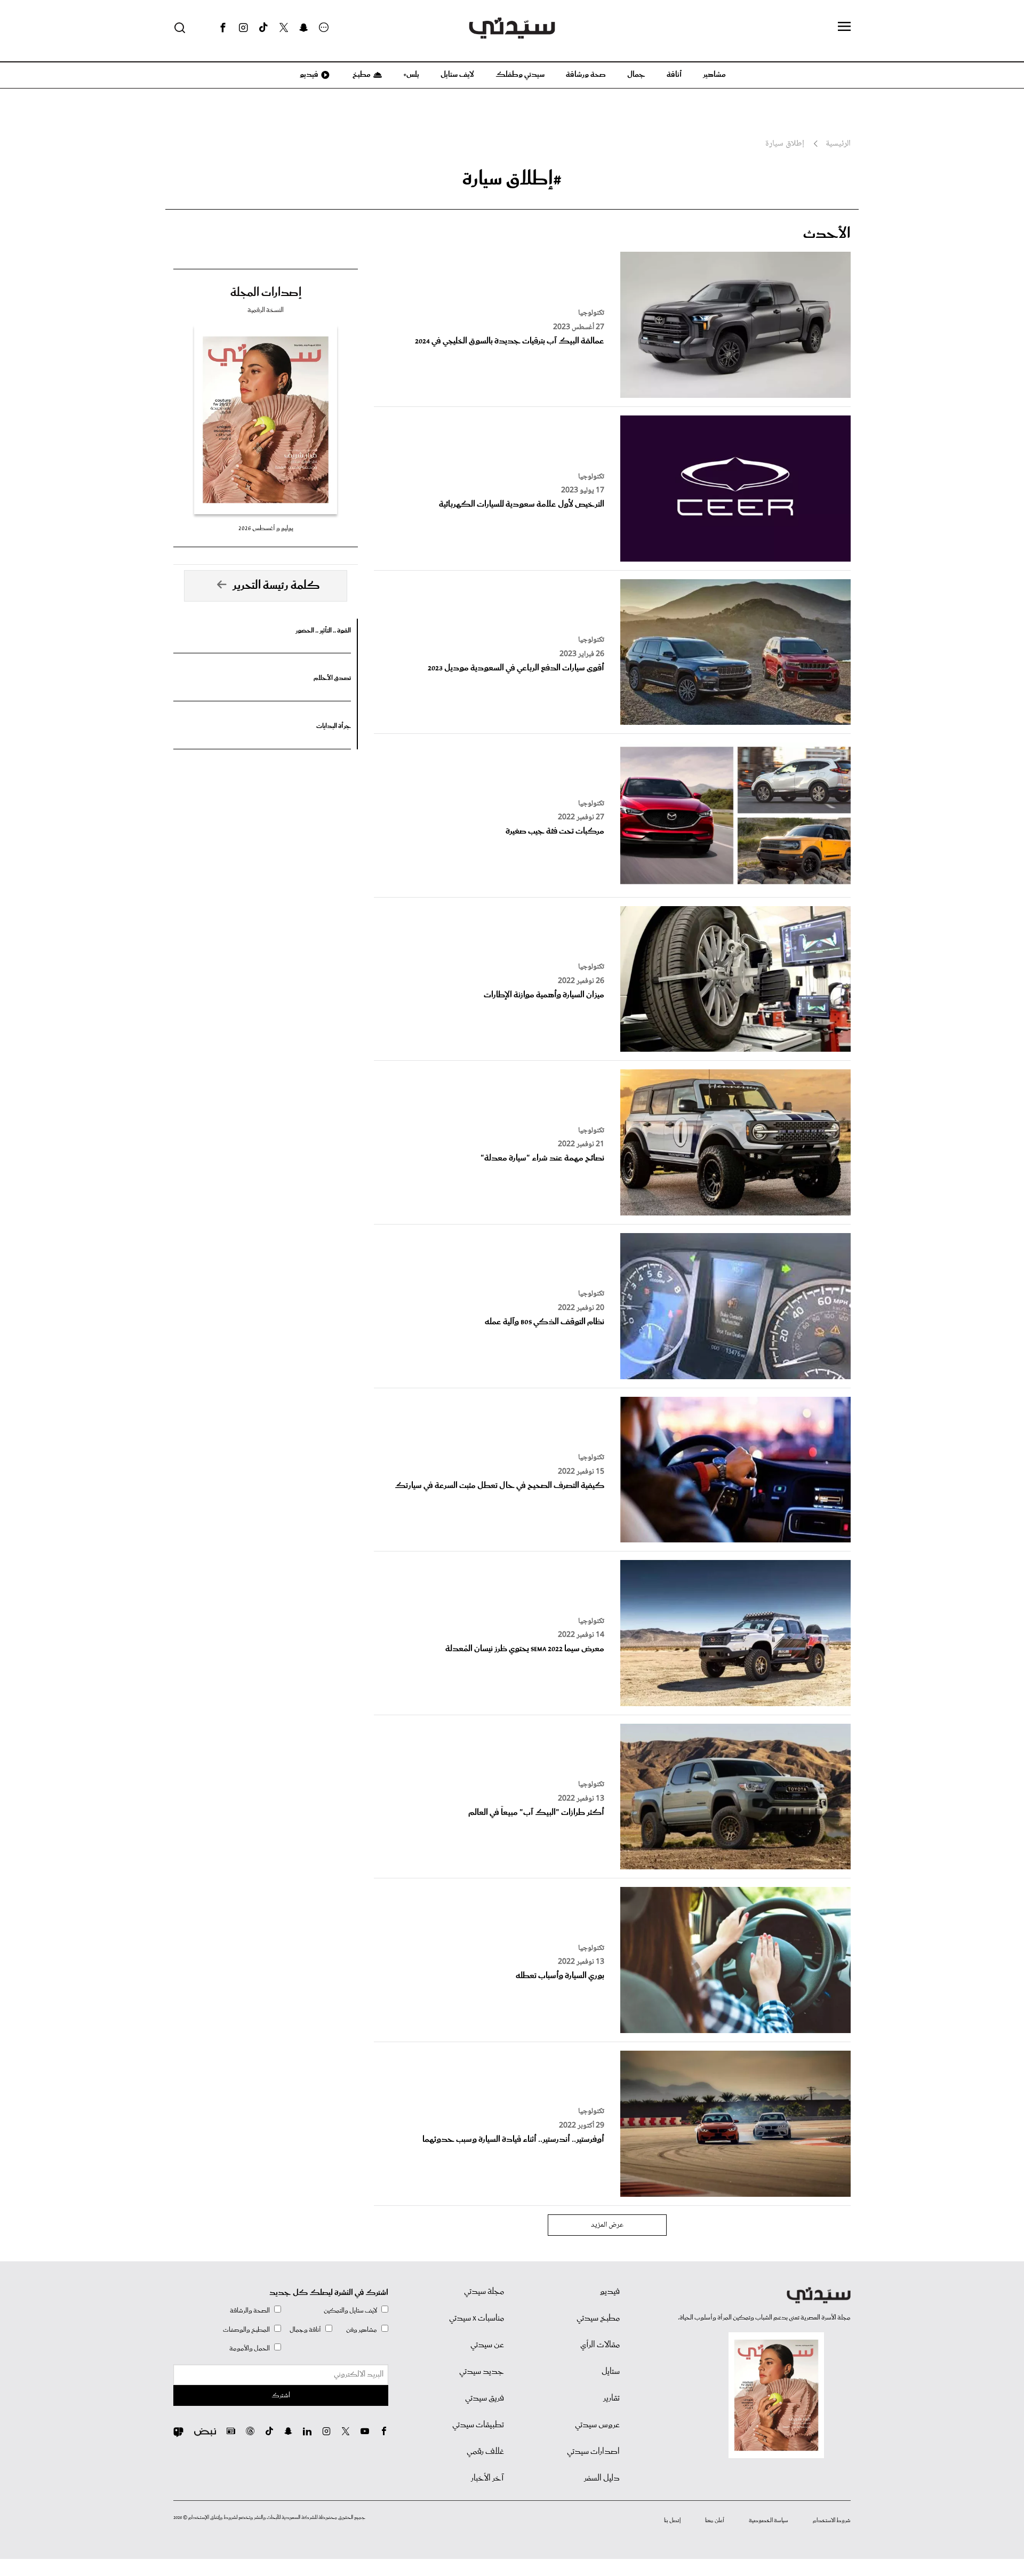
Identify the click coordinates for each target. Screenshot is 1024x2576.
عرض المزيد (607, 2225)
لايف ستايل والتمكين (350, 2311)
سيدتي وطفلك (520, 75)
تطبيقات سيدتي (478, 2425)
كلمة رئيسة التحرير (276, 586)
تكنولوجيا (591, 313)
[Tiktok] (263, 28)
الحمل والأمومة (250, 2349)
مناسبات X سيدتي (477, 2318)
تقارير (611, 2398)
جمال (636, 75)
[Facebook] (223, 28)
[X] (284, 28)
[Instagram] (243, 28)
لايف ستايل (457, 75)
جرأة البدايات (334, 726)
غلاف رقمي (485, 2452)
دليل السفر (602, 2478)
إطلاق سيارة (785, 144)
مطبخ (361, 75)
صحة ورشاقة (586, 75)
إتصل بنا (672, 2521)
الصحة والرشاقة (250, 2311)
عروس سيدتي (597, 2425)
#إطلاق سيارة (512, 179)
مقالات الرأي (600, 2345)
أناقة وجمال (305, 2330)
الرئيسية (838, 144)
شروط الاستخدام (832, 2521)
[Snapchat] (304, 28)
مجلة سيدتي (484, 2292)
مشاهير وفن (362, 2330)
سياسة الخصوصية (769, 2521)
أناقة (674, 75)
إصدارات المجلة (266, 293)
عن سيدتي (487, 2345)
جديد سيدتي (482, 2372)
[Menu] (844, 27)
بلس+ (411, 75)
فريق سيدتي (485, 2398)
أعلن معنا (715, 2521)
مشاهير (714, 75)
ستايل (611, 2372)
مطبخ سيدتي (598, 2318)
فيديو (308, 75)
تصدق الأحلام (332, 678)
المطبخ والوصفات (246, 2330)
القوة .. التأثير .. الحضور (323, 631)
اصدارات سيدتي (593, 2452)
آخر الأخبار (487, 2478)
